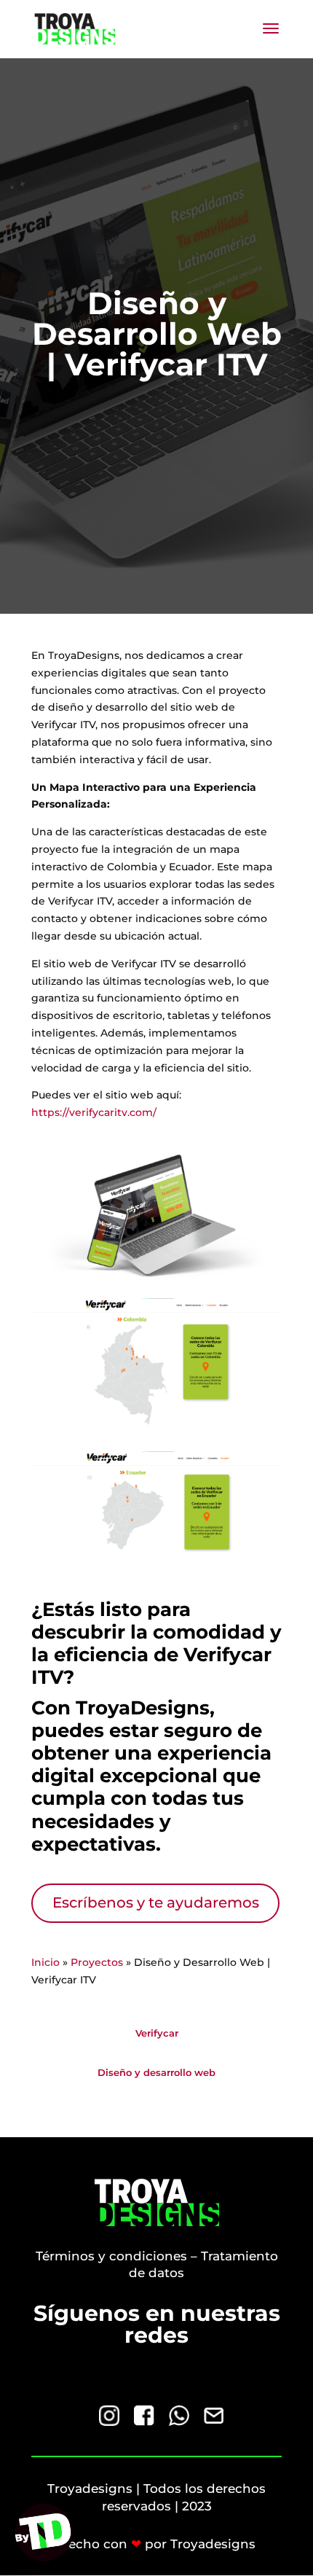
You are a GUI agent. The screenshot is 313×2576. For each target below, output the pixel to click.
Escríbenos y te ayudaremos (156, 1902)
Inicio (45, 1962)
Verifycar (157, 2033)
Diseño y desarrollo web (156, 2072)
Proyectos (97, 1962)
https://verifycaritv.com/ (94, 1112)
